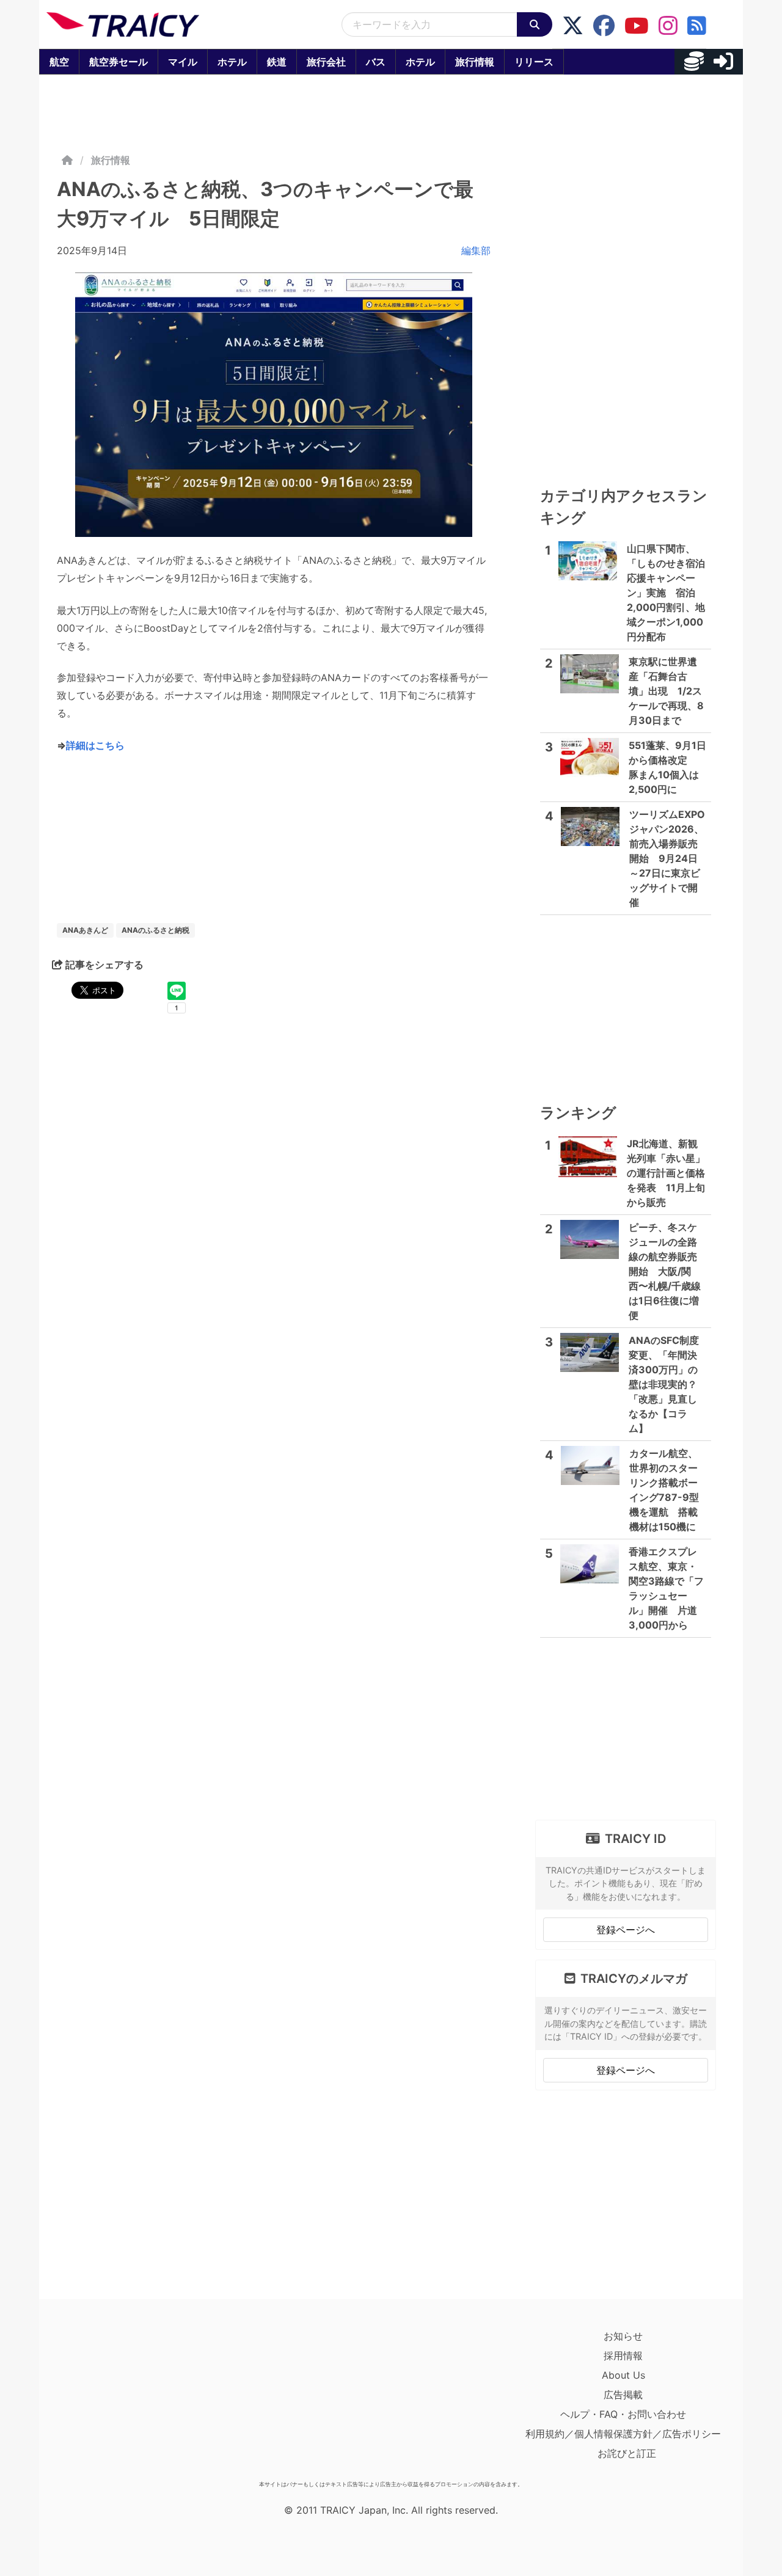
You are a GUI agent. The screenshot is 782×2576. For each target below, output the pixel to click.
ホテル (232, 62)
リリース (534, 62)
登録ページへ (626, 1930)
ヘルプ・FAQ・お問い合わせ (623, 2414)
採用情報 (623, 2355)
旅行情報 (475, 62)
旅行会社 (326, 62)
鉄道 (277, 62)
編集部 (476, 250)
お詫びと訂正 (627, 2453)
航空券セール (119, 62)
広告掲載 (623, 2395)
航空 (59, 62)
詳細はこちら (95, 745)
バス (376, 62)
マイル (183, 62)
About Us (623, 2375)
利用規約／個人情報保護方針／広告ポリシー (623, 2434)
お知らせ (623, 2336)
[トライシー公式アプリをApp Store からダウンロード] (118, 2401)
